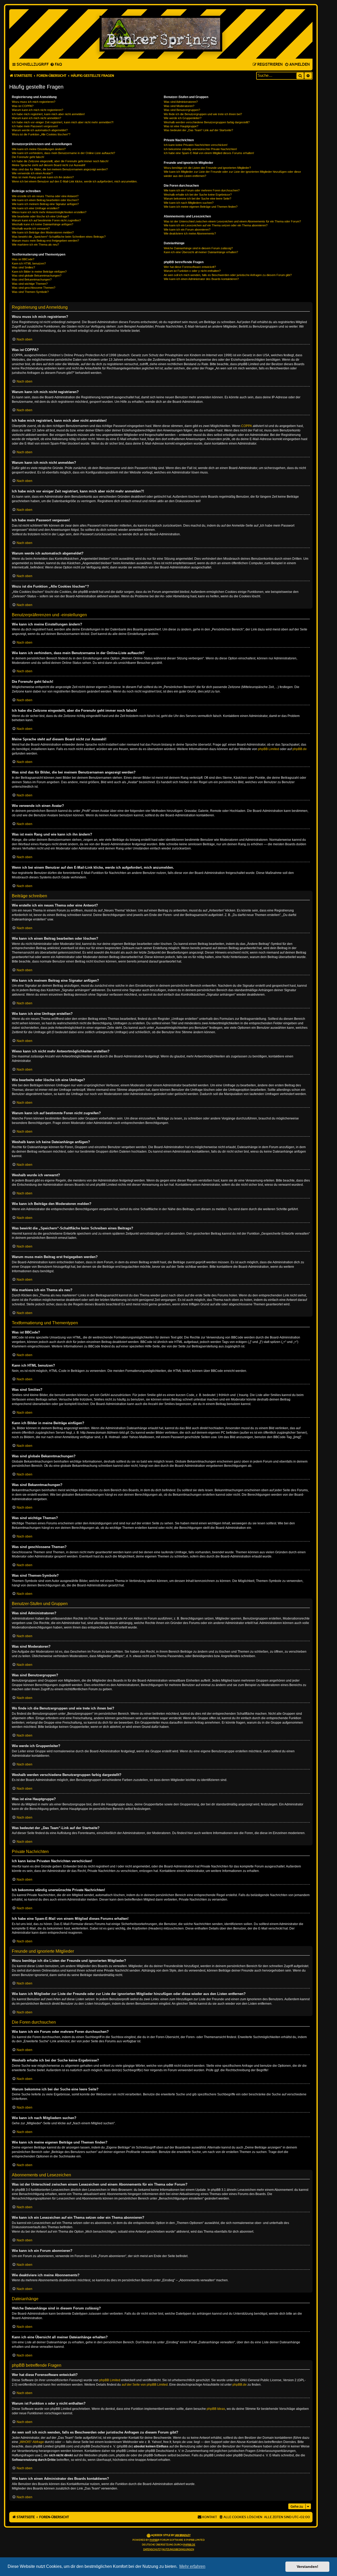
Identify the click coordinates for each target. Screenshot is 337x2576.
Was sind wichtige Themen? (30, 284)
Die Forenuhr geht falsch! (28, 157)
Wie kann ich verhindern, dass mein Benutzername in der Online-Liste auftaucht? (63, 153)
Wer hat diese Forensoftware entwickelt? (190, 267)
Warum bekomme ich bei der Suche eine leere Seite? (197, 198)
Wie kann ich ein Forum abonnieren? (187, 230)
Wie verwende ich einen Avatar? (32, 173)
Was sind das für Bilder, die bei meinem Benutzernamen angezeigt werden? (60, 169)
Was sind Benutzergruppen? (182, 110)
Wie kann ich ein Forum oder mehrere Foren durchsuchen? (202, 190)
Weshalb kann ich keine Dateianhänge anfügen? (43, 224)
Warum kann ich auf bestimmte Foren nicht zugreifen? (46, 220)
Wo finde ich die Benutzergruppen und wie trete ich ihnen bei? (203, 114)
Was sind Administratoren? (181, 102)
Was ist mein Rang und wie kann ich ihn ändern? (43, 177)
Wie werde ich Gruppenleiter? (183, 118)
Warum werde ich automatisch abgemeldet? (40, 130)
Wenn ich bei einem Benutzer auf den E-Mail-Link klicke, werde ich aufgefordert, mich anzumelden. (75, 181)
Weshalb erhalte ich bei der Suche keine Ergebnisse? (198, 195)
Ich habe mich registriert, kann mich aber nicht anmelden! (48, 114)
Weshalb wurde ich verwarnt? (31, 228)
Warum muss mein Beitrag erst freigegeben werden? (45, 241)
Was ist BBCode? (23, 259)
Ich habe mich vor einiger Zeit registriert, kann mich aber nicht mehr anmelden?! (63, 122)
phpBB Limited (269, 749)
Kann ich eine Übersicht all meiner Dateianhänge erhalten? (201, 252)
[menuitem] (56, 65)
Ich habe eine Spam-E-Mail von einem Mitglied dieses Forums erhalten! (209, 153)
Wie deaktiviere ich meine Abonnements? (190, 233)
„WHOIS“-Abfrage (31, 2442)
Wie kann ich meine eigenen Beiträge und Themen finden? (201, 207)
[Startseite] (161, 34)
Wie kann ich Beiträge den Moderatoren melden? (43, 232)
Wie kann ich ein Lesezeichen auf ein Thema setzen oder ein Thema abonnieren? (216, 225)
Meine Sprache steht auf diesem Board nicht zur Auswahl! (49, 165)
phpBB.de (300, 749)
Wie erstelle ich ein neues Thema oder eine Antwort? (45, 196)
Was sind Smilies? (23, 267)
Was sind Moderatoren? (179, 106)
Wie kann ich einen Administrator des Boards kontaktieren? (201, 279)
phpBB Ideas (216, 2409)
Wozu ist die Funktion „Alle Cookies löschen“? (41, 134)
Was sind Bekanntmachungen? (32, 279)
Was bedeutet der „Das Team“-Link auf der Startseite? (198, 130)
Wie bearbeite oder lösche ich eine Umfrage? (40, 216)
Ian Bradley (183, 2535)
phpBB (154, 2540)
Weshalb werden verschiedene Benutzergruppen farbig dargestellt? (207, 122)
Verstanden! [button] (308, 2567)
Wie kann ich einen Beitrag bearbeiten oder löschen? (45, 200)
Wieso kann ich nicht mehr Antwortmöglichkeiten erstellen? (49, 212)
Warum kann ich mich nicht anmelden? (36, 118)
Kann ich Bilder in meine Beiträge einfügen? (39, 272)
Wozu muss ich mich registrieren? (34, 102)
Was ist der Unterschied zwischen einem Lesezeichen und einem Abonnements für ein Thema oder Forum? (232, 221)
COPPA (247, 426)
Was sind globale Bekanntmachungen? (37, 276)
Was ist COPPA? (23, 106)
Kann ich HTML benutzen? (29, 263)
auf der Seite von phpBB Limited (145, 2385)
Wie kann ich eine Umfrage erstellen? (36, 208)
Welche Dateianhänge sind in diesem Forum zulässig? (198, 248)
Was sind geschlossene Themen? (34, 288)
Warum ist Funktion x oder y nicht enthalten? (192, 271)
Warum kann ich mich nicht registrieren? (38, 110)
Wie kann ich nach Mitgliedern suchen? (189, 203)
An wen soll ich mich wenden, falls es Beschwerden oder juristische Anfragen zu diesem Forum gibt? (228, 275)
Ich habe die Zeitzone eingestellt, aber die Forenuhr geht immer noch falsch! (60, 161)
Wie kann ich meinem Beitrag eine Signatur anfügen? (45, 204)
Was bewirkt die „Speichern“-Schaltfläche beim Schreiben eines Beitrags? (59, 237)
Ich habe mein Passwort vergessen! (35, 126)
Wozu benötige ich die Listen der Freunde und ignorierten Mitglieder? (207, 168)
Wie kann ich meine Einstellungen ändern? (39, 149)
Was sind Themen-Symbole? (30, 292)
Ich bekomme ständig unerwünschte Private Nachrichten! (200, 149)
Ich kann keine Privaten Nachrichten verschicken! (196, 145)
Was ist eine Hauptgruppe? (181, 126)
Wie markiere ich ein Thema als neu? (35, 245)
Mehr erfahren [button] (192, 2566)
